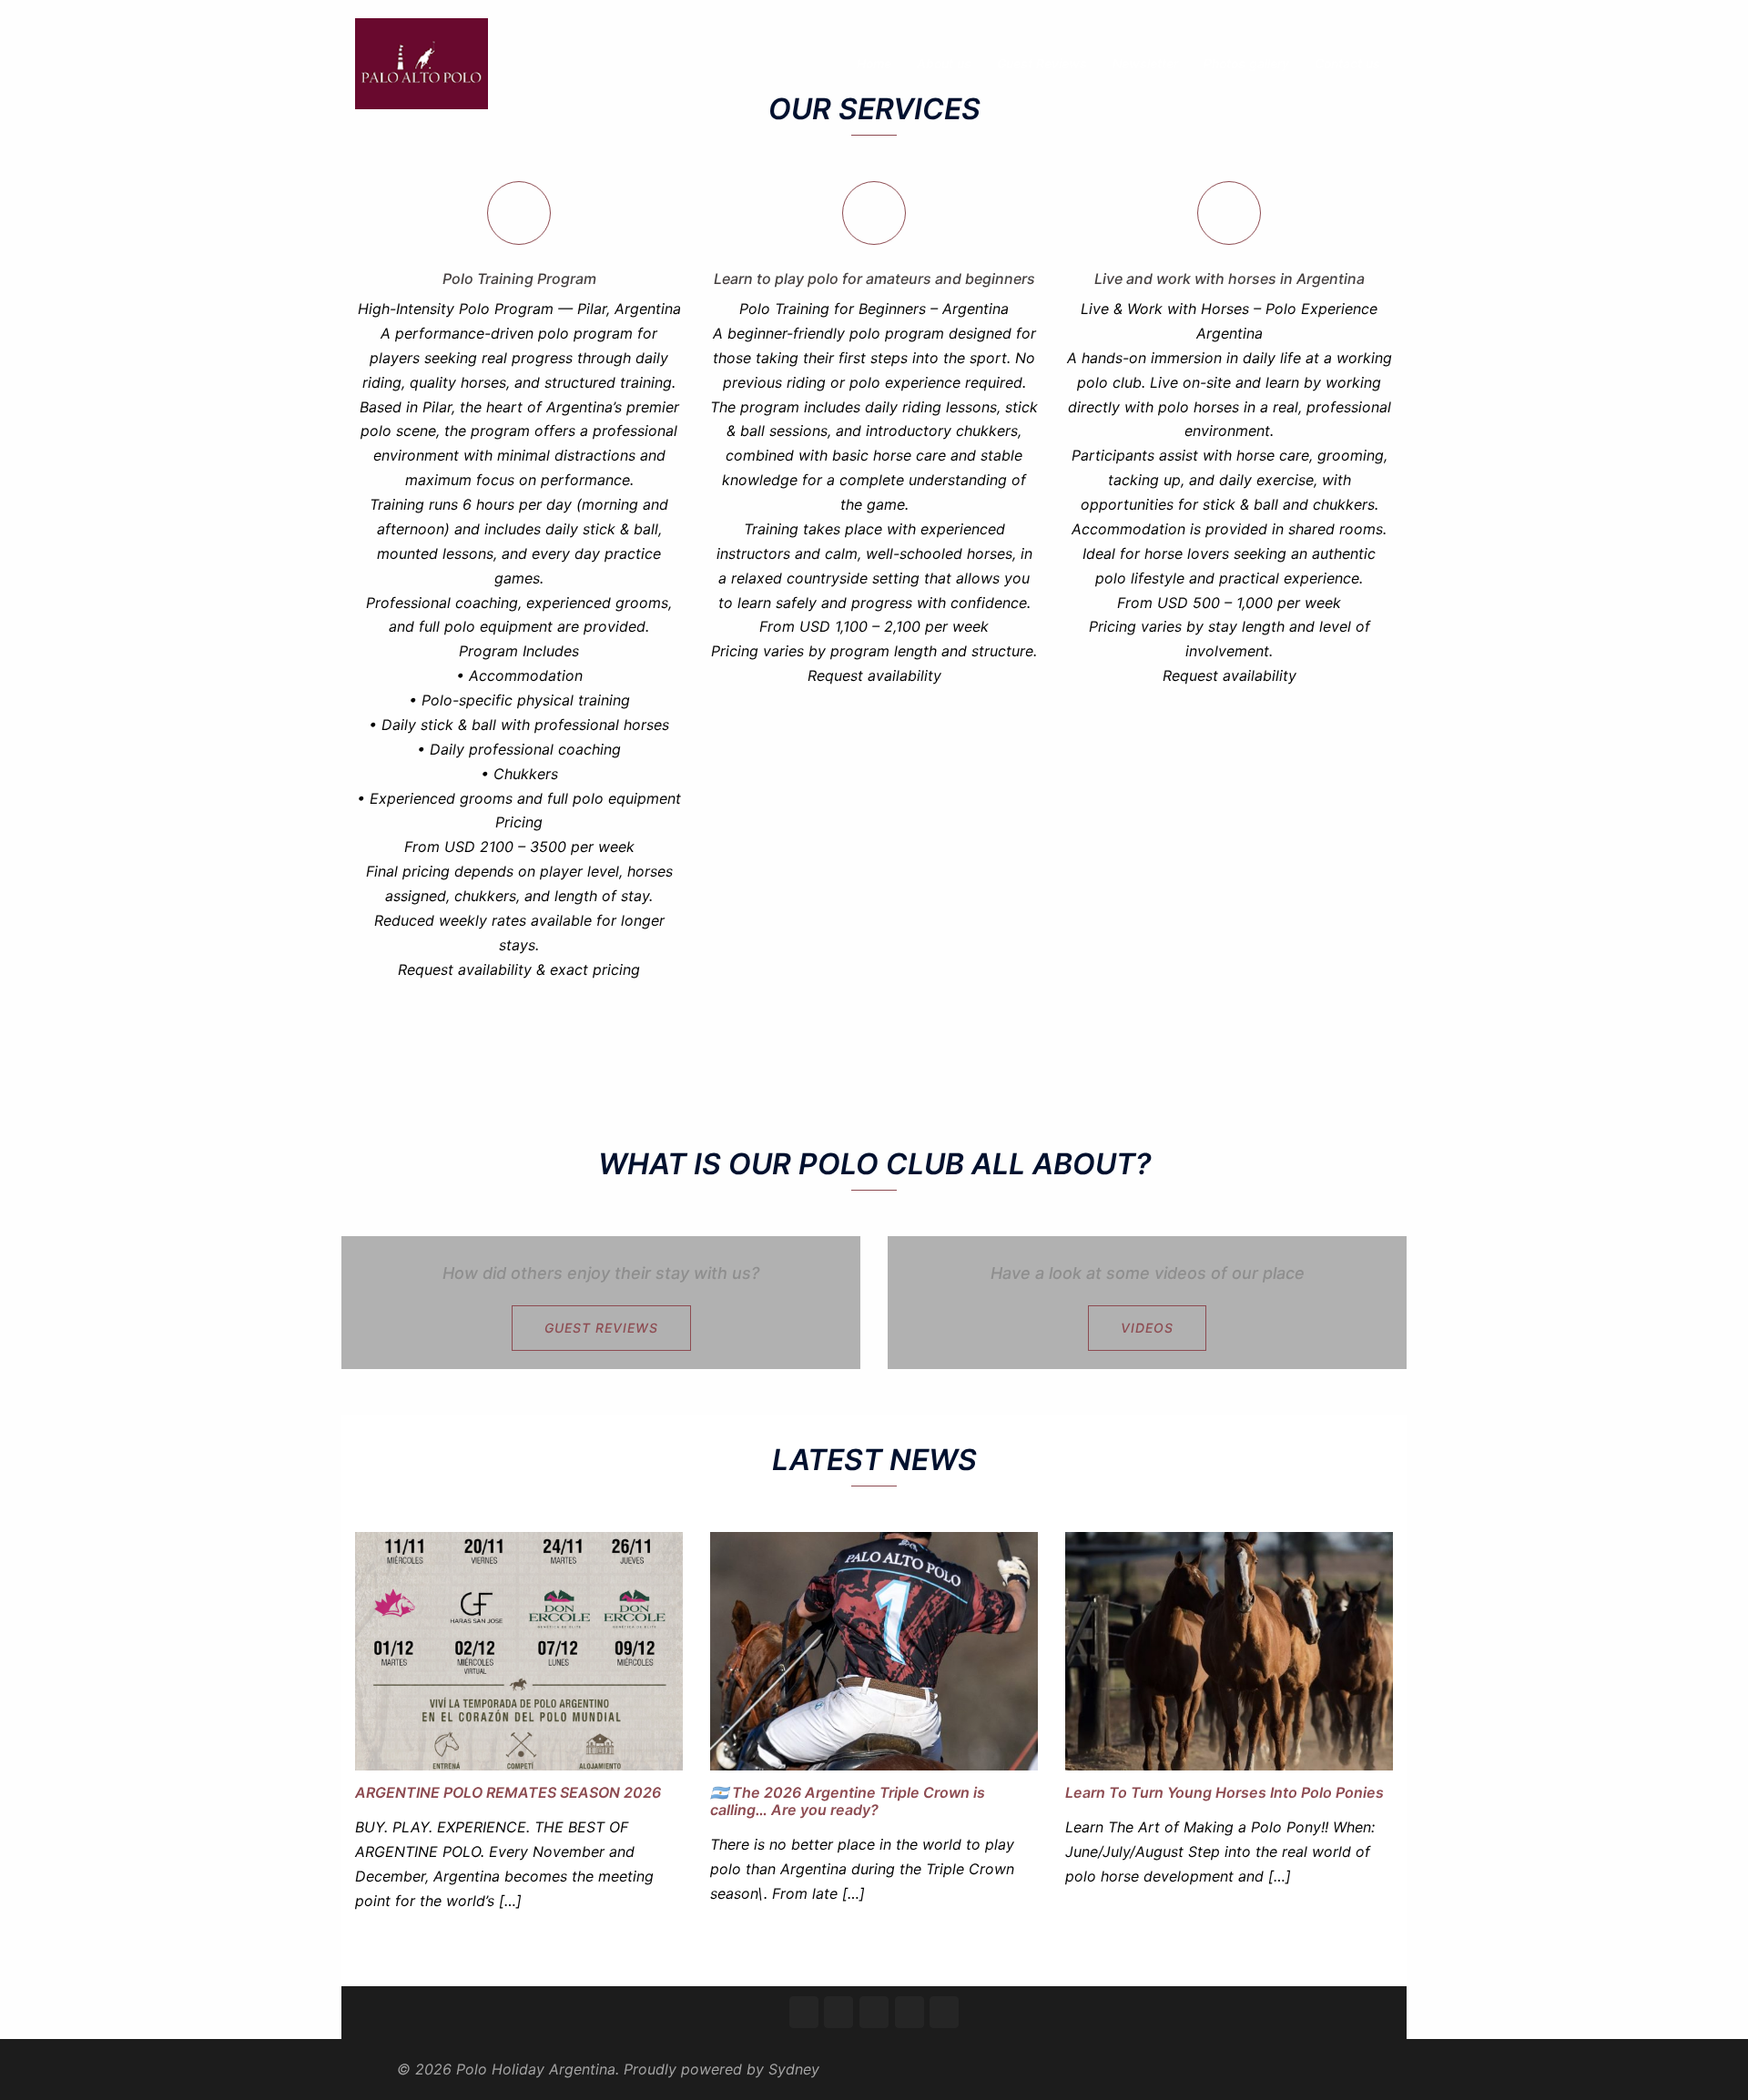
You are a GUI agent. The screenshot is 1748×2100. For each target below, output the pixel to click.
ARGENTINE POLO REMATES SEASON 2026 (508, 1792)
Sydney (794, 2069)
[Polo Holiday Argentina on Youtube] (944, 2012)
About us (944, 63)
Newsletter (1145, 63)
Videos (1147, 1328)
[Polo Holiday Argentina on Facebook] (804, 2012)
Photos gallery (1246, 63)
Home (874, 63)
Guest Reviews (1042, 63)
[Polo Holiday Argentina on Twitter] (838, 2012)
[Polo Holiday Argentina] (422, 62)
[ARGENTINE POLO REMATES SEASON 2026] (519, 1649)
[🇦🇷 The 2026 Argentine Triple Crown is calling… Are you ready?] (874, 1649)
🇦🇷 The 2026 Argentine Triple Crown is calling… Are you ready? (848, 1801)
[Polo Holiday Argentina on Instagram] (874, 2012)
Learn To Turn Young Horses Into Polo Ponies (1225, 1792)
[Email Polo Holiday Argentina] (910, 2012)
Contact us (1347, 63)
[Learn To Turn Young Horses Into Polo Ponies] (1229, 1649)
